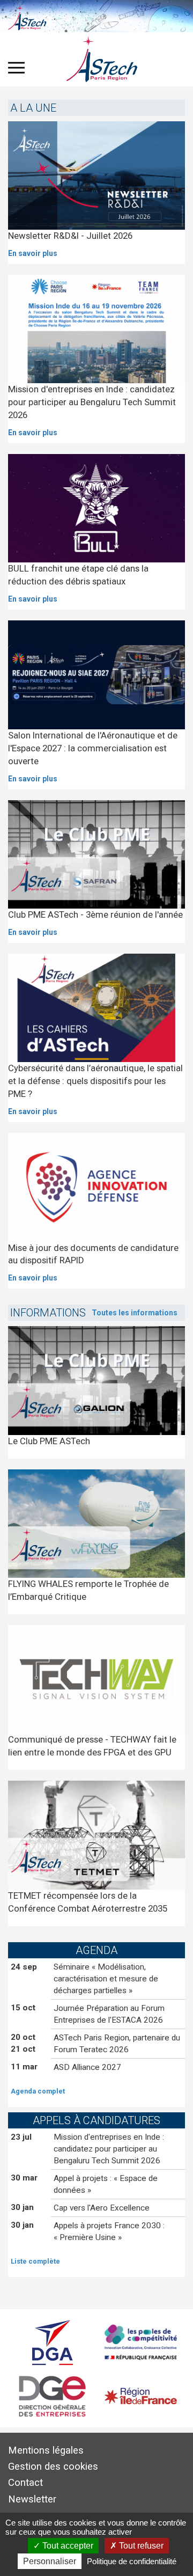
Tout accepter (67, 2546)
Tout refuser (140, 2546)
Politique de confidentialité (132, 2561)
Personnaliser (50, 2561)
